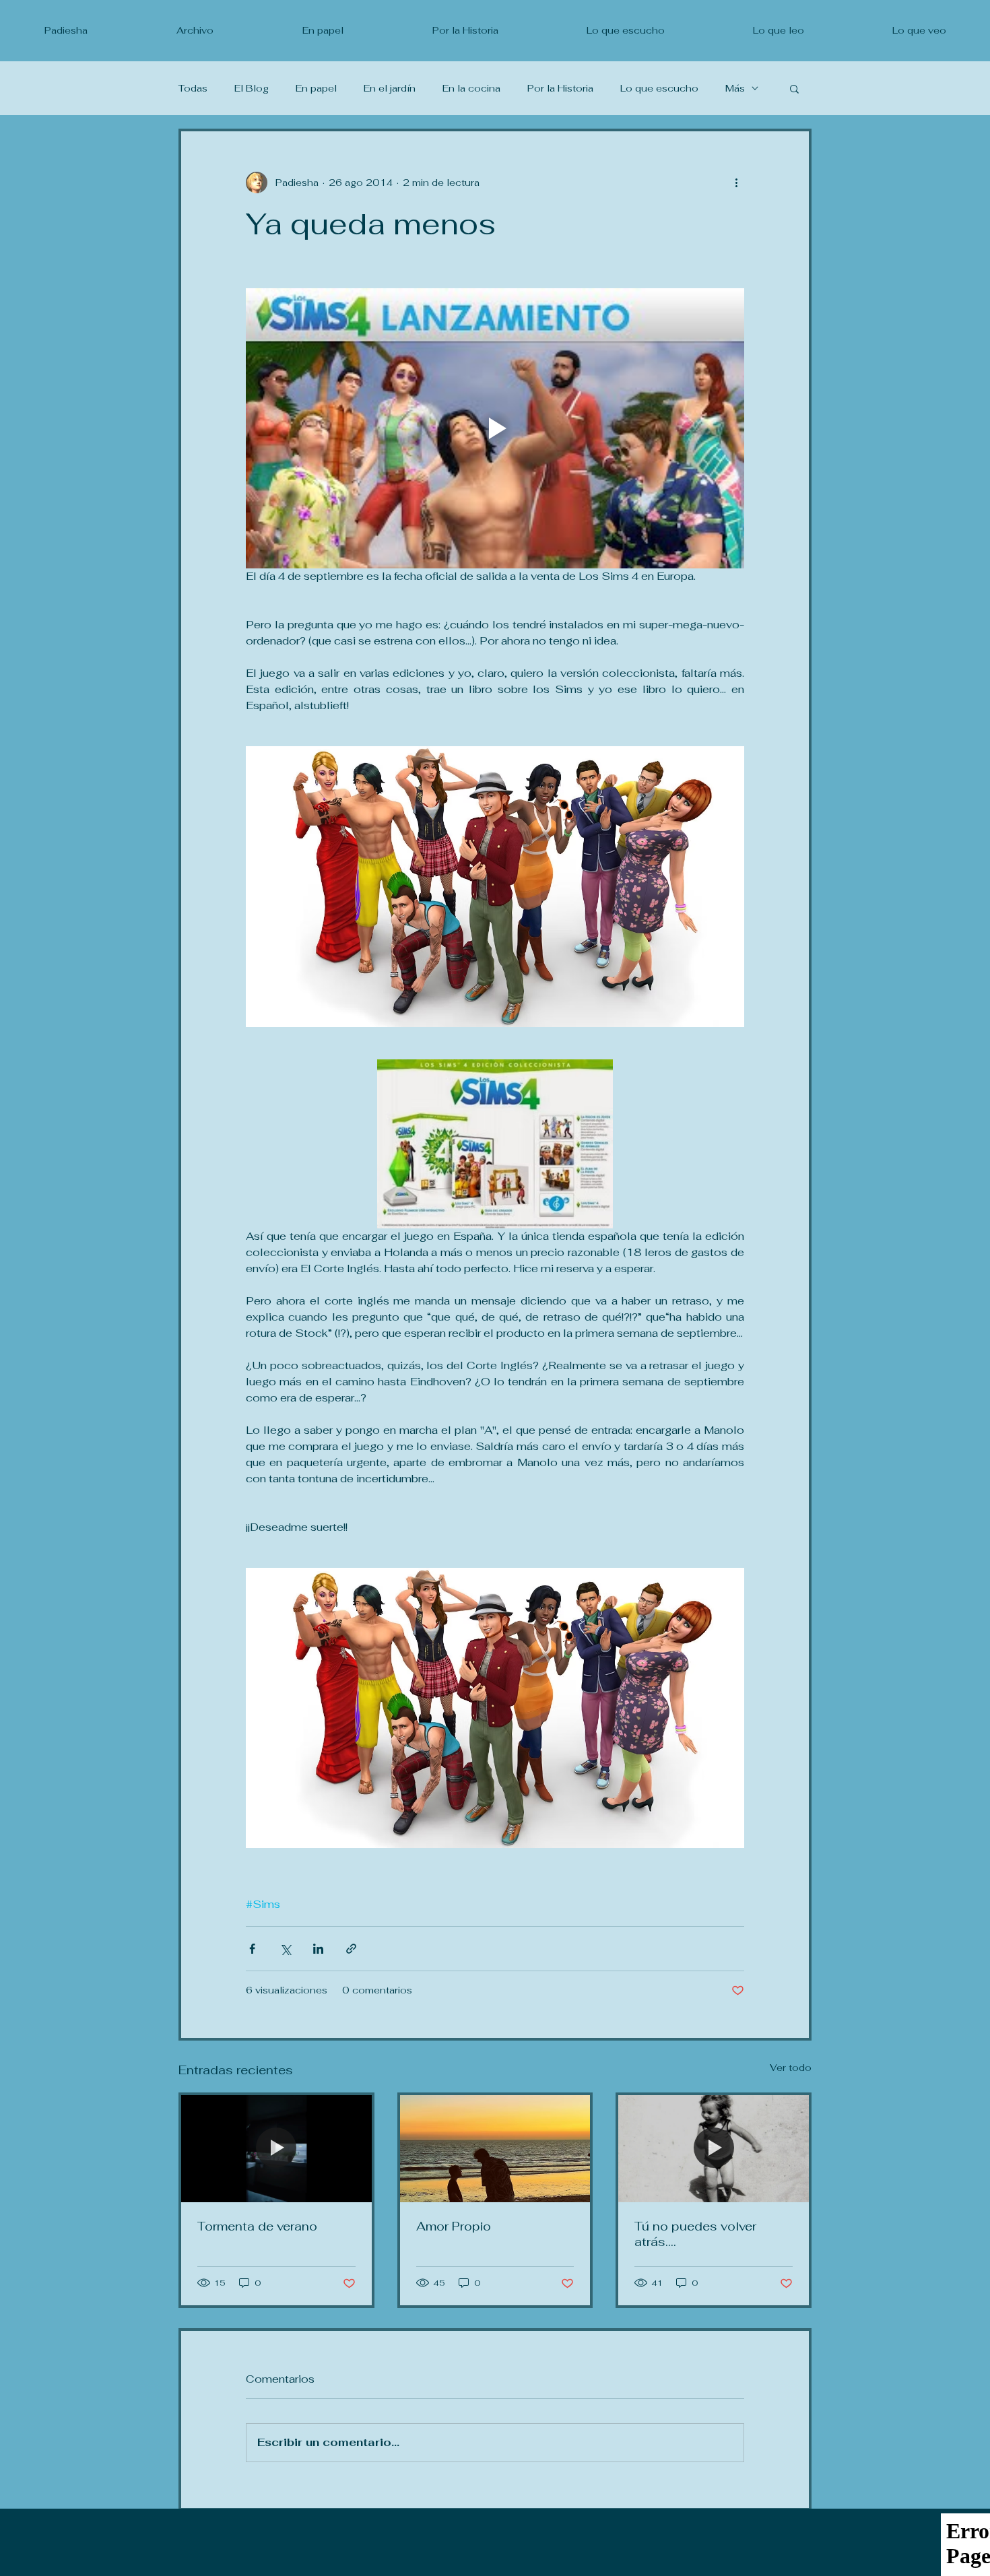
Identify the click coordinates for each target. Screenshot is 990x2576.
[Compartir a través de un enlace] (351, 1949)
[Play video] (495, 428)
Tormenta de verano (257, 2226)
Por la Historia (560, 89)
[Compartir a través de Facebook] (252, 1949)
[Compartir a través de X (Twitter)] (285, 1949)
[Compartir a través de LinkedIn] (318, 1949)
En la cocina (471, 89)
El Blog (252, 89)
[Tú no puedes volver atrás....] (714, 2149)
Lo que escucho (659, 89)
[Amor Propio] (495, 2149)
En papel (316, 89)
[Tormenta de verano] (276, 2149)
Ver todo (791, 2068)
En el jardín (390, 89)
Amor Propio (454, 2226)
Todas (193, 89)
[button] (794, 88)
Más (735, 89)
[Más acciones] (736, 183)
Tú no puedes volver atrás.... (695, 2234)
